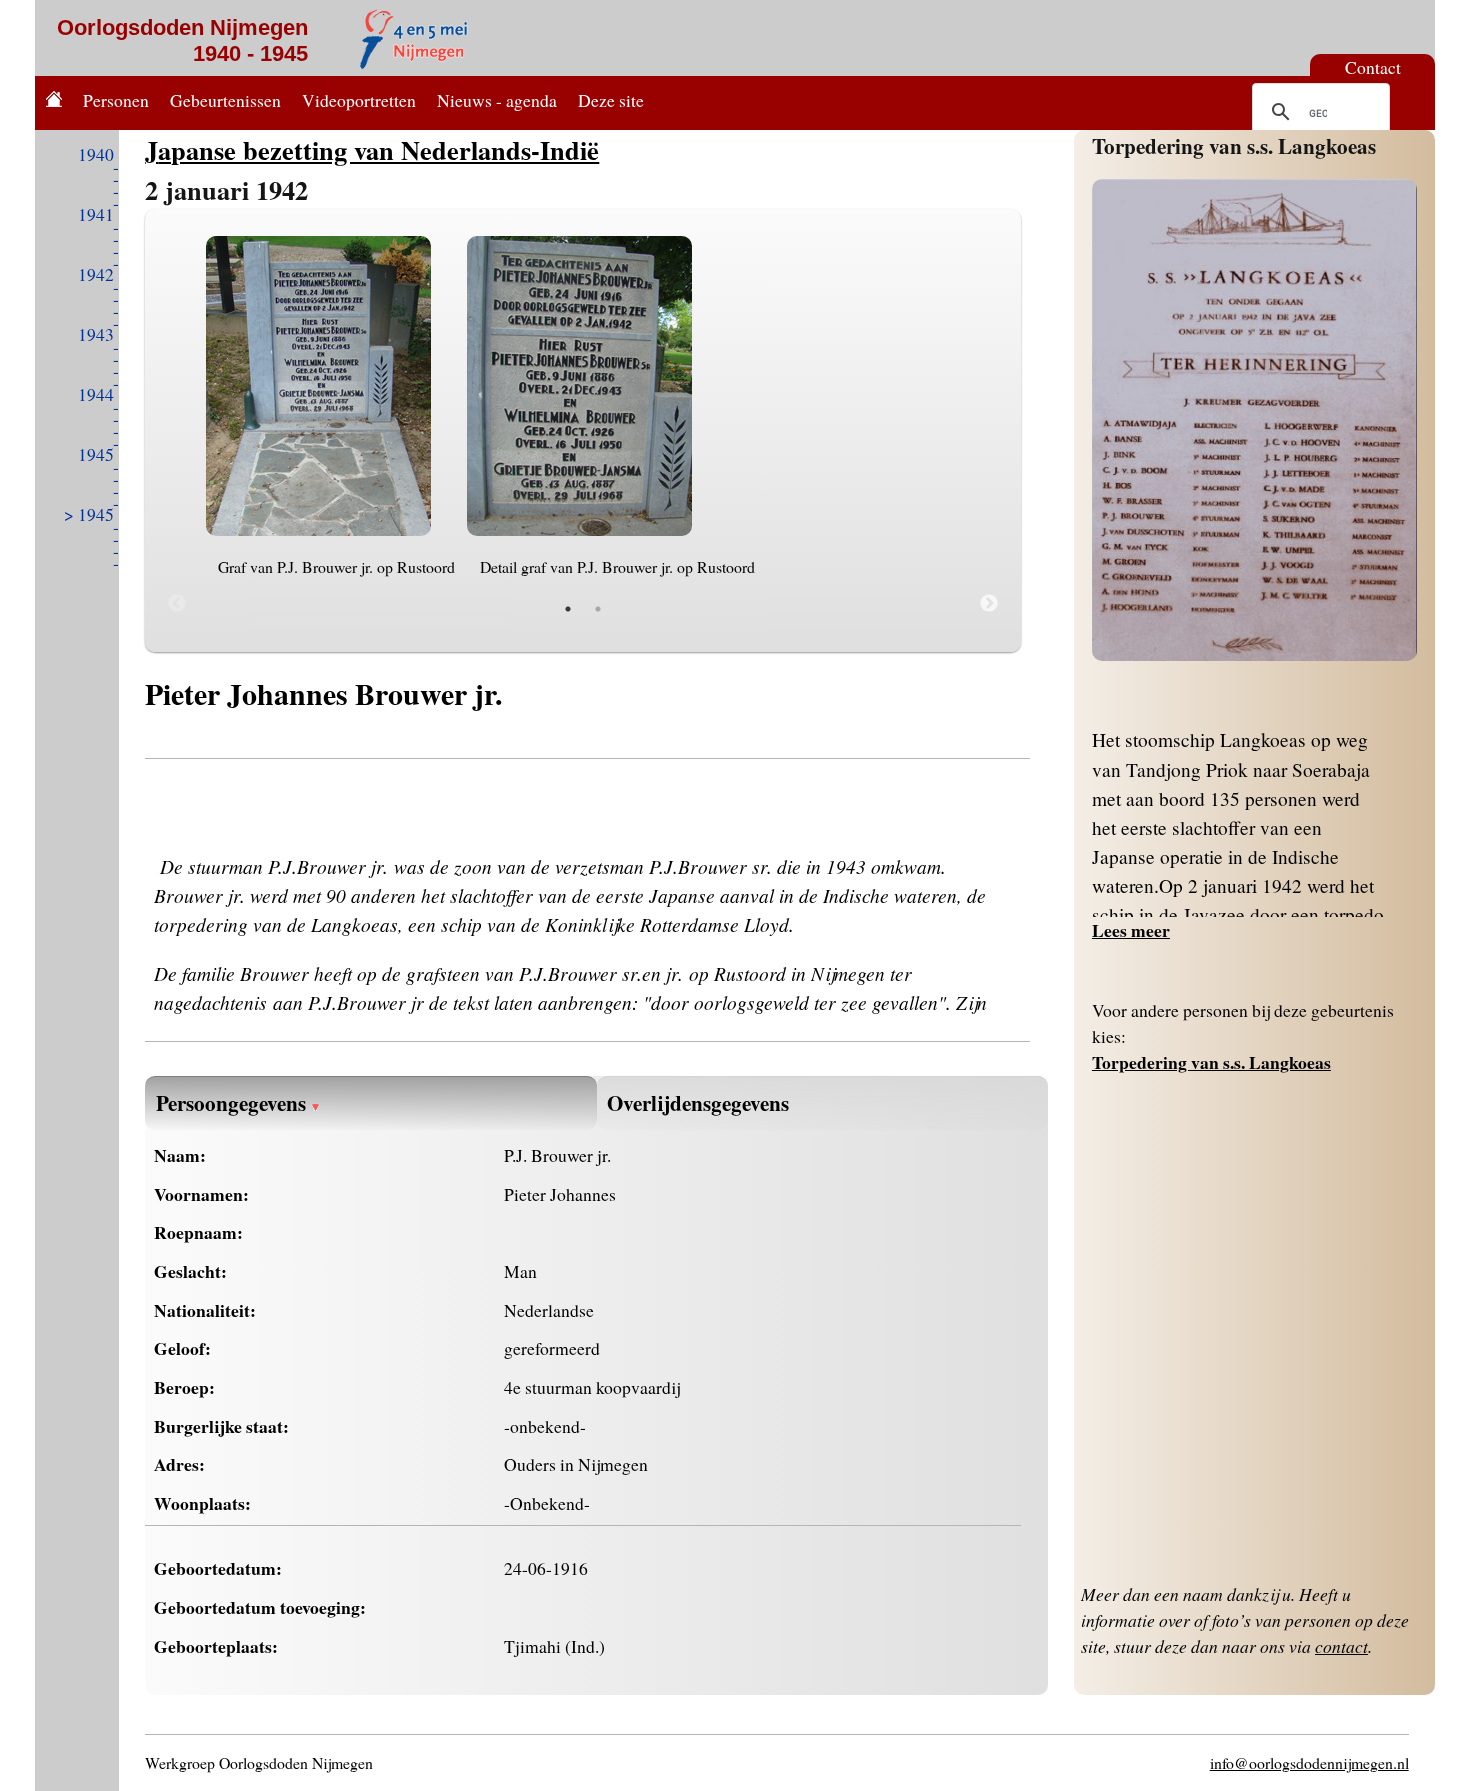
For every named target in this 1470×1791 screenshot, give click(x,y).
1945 (96, 454)
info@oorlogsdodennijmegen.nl (1309, 1762)
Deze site (611, 100)
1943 (96, 334)
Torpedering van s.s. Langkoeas (1234, 145)
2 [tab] (598, 609)
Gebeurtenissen (225, 100)
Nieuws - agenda (497, 100)
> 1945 (89, 514)
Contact (1373, 67)
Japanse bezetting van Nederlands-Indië (372, 149)
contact (1341, 1646)
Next (989, 604)
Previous (177, 604)
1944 (96, 394)
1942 (96, 274)
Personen (116, 100)
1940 (96, 154)
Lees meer (1131, 930)
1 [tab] (568, 609)
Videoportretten (359, 100)
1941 (96, 214)
